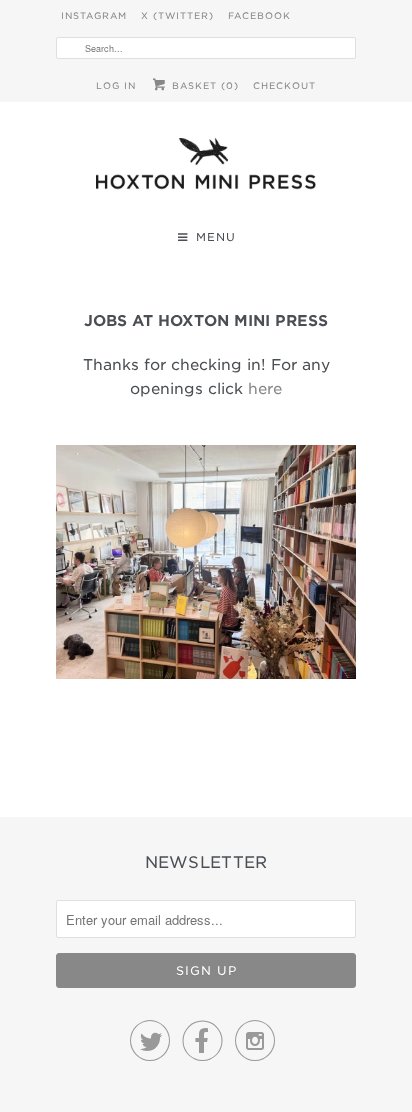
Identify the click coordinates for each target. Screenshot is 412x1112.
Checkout (284, 85)
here (265, 389)
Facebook (259, 15)
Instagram (94, 15)
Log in (116, 85)
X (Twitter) (177, 15)
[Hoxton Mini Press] (206, 168)
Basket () (203, 85)
